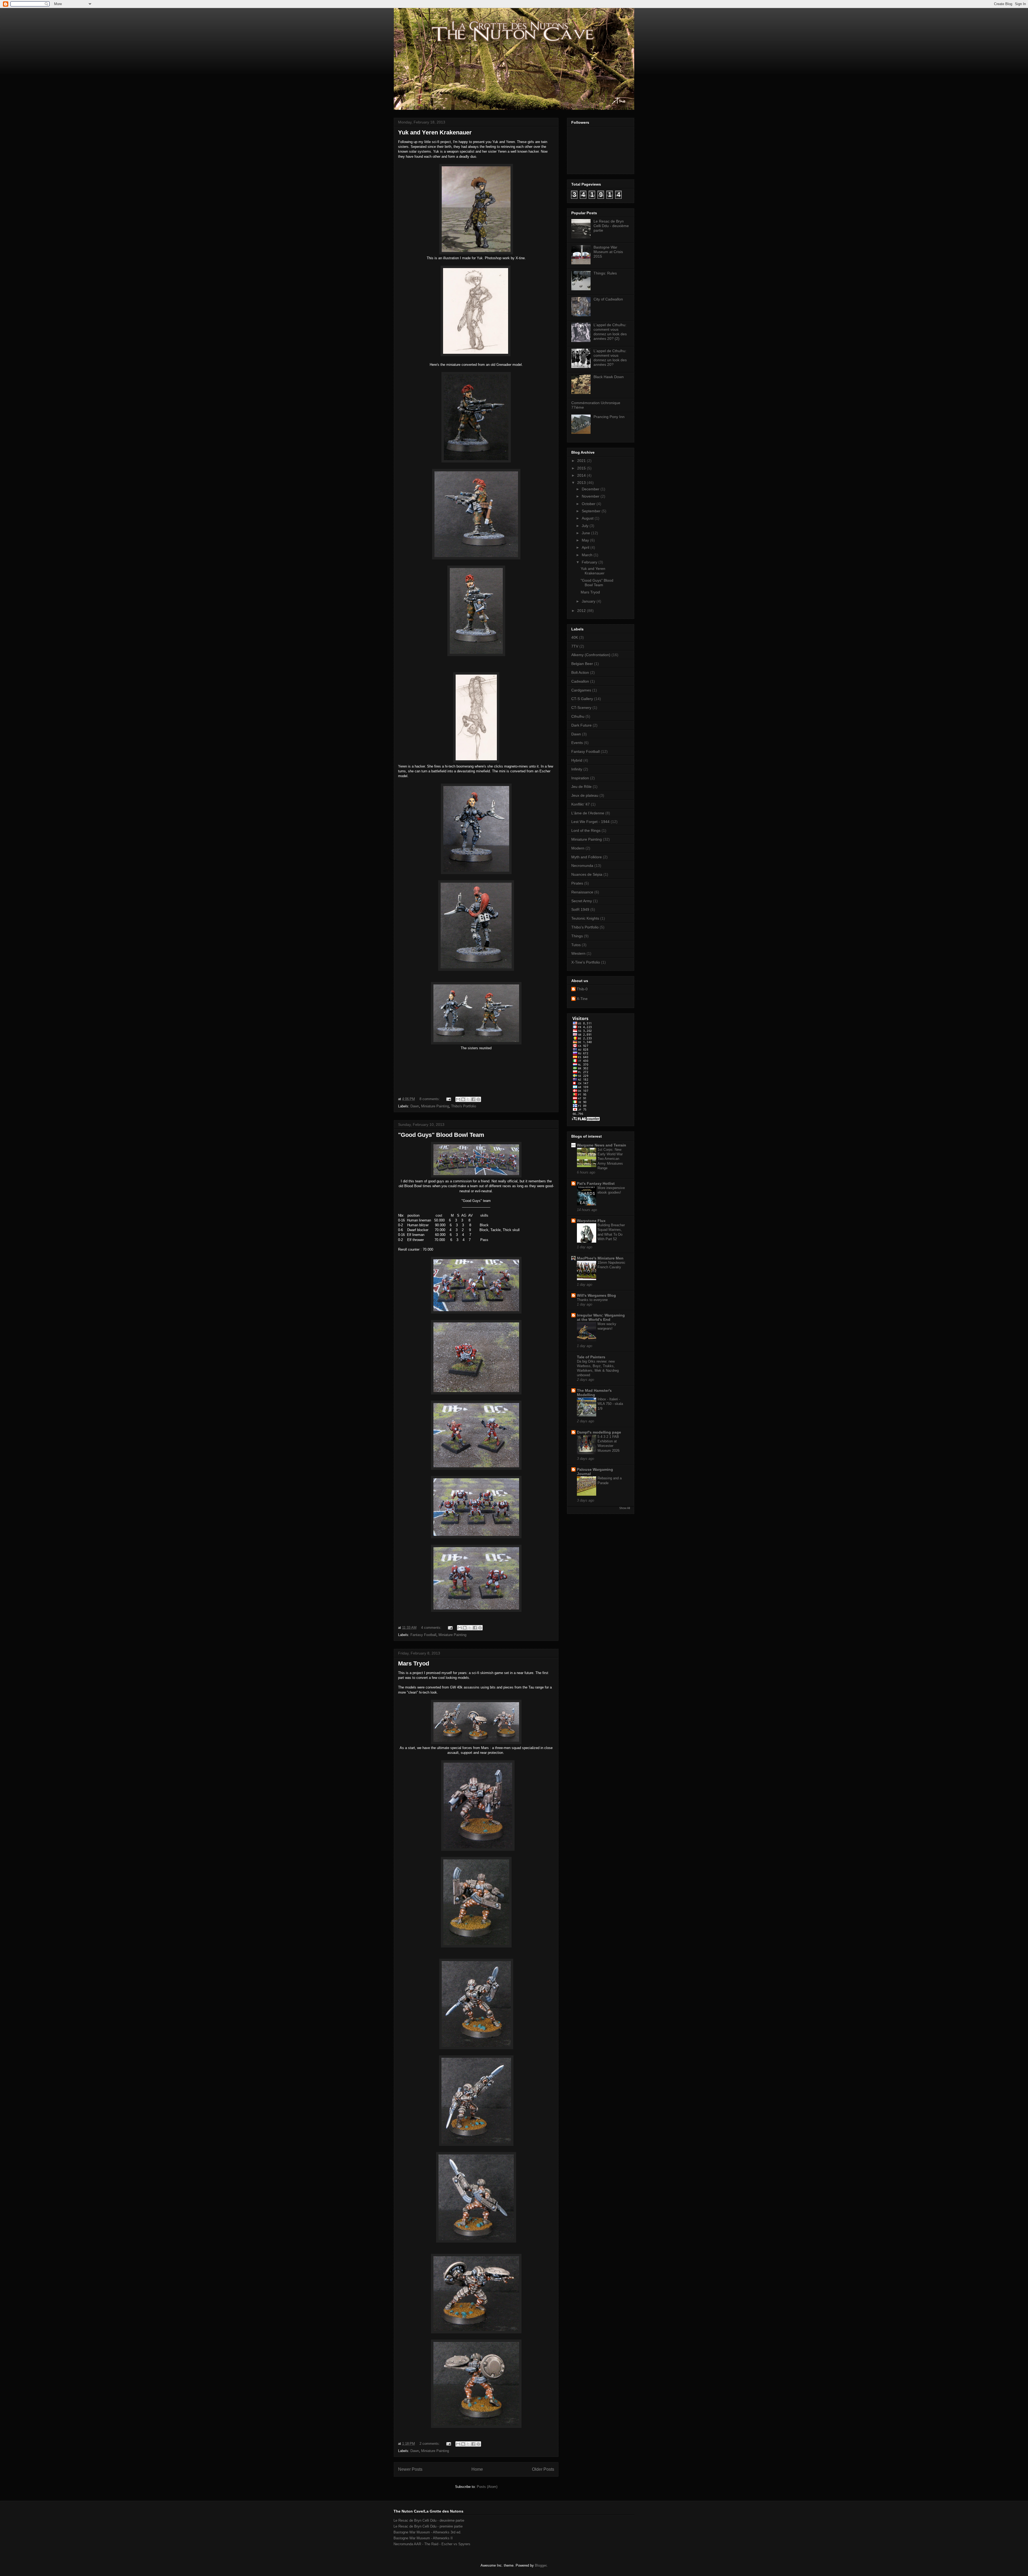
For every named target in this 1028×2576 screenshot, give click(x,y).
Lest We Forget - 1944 (590, 822)
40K (575, 637)
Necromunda (582, 866)
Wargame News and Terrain (602, 1145)
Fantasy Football (423, 1635)
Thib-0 (582, 989)
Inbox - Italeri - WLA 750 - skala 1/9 (610, 1404)
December (591, 489)
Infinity (577, 769)
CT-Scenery (581, 708)
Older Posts (543, 2469)
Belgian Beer (582, 664)
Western (578, 953)
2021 (582, 461)
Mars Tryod (414, 1663)
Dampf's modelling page (599, 1432)
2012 (582, 611)
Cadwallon (580, 681)
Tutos (576, 945)
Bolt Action (580, 672)
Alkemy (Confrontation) (591, 655)
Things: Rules (605, 273)
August (588, 518)
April (586, 547)
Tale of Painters (591, 1357)
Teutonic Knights (585, 918)
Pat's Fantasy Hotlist (596, 1183)
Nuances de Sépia (587, 874)
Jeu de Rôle (581, 787)
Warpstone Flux (591, 1221)
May (586, 540)
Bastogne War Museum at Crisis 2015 (608, 252)
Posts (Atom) (487, 2487)
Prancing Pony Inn (609, 417)
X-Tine (582, 999)
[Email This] (458, 1099)
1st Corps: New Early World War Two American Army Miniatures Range (610, 1159)
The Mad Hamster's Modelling (594, 1393)
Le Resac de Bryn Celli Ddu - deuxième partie (611, 226)
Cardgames (581, 690)
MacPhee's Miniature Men (600, 1258)
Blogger (541, 2565)
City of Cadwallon (608, 299)
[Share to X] (468, 1099)
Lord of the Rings (586, 830)
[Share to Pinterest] (478, 1099)
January (589, 601)
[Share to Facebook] (473, 1099)
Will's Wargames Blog (596, 1295)
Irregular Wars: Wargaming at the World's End (601, 1317)
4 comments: (432, 1628)
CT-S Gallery (582, 699)
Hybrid (577, 760)
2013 (582, 483)
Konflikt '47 (581, 804)
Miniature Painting (435, 1106)
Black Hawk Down (609, 377)
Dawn (415, 1106)
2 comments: (430, 2444)
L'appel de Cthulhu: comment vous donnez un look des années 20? (610, 358)
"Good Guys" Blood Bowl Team (441, 1135)
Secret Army (582, 901)
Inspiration (580, 778)
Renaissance (582, 892)
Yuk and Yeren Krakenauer (435, 132)
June (586, 533)
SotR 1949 (580, 909)
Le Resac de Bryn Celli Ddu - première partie (428, 2526)
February (590, 562)
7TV (575, 646)
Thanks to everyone (592, 1300)
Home (477, 2469)
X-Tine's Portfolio (586, 962)
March (588, 555)
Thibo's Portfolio (464, 1106)
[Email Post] (448, 1099)
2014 (582, 475)
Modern (578, 848)
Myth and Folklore (587, 857)
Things (577, 936)
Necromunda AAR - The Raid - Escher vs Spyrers (432, 2544)
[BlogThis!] (463, 1099)
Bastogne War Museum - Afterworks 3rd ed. (427, 2532)
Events (577, 743)
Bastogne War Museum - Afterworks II (423, 2538)
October (589, 504)
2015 (582, 468)
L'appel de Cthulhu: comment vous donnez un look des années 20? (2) (610, 332)
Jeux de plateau (585, 795)
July (586, 526)
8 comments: (430, 1099)
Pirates (577, 883)
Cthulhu (578, 716)
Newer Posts (410, 2469)
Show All (625, 1508)
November (591, 496)
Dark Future (581, 725)
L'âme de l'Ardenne (588, 813)
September (592, 511)
